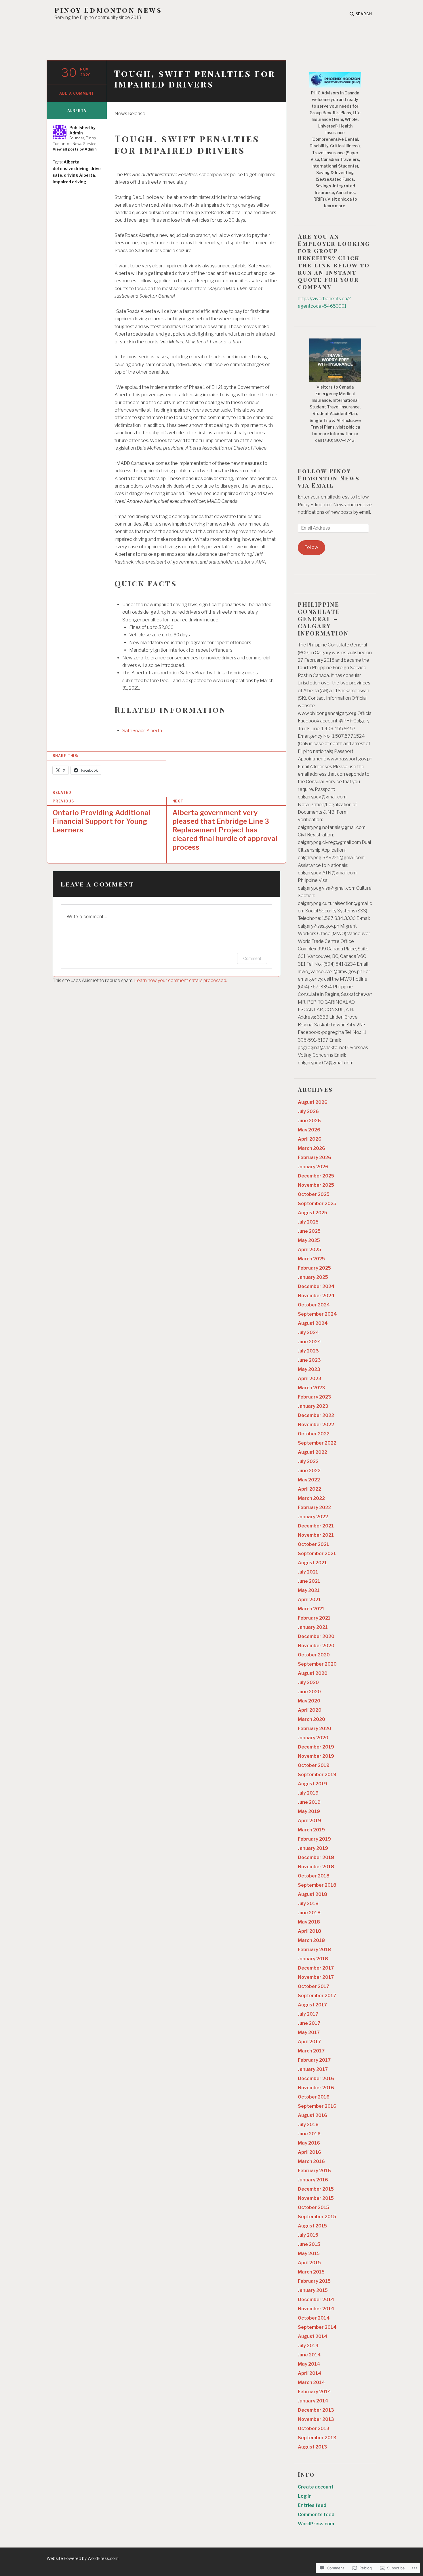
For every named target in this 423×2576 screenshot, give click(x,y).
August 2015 (312, 2226)
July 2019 (308, 1793)
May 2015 (309, 2253)
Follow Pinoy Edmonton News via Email (329, 478)
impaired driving (69, 182)
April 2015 (309, 2263)
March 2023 (311, 1388)
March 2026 (311, 1148)
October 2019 (314, 1765)
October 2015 (314, 2207)
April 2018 (309, 1931)
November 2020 (316, 1646)
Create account (316, 2487)
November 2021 (316, 1535)
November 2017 (316, 1977)
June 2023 (309, 1360)
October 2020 (314, 1655)
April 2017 (309, 2042)
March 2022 (311, 1498)
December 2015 (316, 2189)
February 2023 (315, 1397)
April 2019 (309, 1821)
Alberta (77, 111)
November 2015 (316, 2198)
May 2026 (309, 1130)
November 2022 (316, 1425)
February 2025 (314, 1268)
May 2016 (309, 2143)
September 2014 (317, 2327)
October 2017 (314, 1986)
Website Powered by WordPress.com (83, 2558)
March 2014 (311, 2382)
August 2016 (313, 2115)
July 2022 (308, 1461)
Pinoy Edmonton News (108, 10)
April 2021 (309, 1600)
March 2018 (311, 1940)
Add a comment (77, 93)
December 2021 (316, 1526)
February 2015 (314, 2281)
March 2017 (311, 2051)
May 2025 (309, 1240)
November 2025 (316, 1185)
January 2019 (313, 1848)
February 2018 (314, 1950)
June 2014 (309, 2355)
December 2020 (316, 1636)
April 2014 (310, 2373)
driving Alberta (79, 175)
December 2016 (316, 2079)
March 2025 (311, 1259)
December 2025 (316, 1176)
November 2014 (316, 2309)
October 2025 (314, 1194)
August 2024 (313, 1323)
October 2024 (314, 1305)
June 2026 (309, 1121)
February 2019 (314, 1839)
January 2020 (313, 1738)
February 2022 (314, 1507)
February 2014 (315, 2392)
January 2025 (313, 1277)
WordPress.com (316, 2524)
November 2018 (316, 1867)
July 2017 (308, 2014)
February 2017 (314, 2060)
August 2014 (313, 2336)
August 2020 (313, 1673)
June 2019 (309, 1802)
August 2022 (313, 1452)
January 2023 (313, 1406)
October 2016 (314, 2097)
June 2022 (309, 1471)
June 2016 (309, 2134)
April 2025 (309, 1250)
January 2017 (313, 2069)
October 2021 (314, 1544)
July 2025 (308, 1222)
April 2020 (310, 1710)
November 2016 (316, 2088)
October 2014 (314, 2318)
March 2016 (311, 2161)
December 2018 (316, 1857)
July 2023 (308, 1351)
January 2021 (313, 1627)
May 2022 (309, 1480)
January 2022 (313, 1517)
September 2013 (317, 2438)
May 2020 (309, 1701)
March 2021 (311, 1609)
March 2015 (311, 2272)
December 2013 (316, 2410)
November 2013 (316, 2419)
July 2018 (308, 1904)
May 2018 (309, 1922)
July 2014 (308, 2346)
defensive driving (71, 169)
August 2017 (312, 2005)
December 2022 (316, 1415)
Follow (311, 547)
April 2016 (309, 2152)
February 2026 (315, 1157)
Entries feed (312, 2505)
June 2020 (309, 1692)
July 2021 (308, 1572)
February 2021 (314, 1618)
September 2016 (317, 2106)
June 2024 (309, 1342)
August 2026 (313, 1102)
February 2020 (315, 1729)
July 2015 (308, 2235)
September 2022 (317, 1443)
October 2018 (314, 1876)
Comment (252, 958)
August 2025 (313, 1213)
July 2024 (308, 1332)
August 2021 (312, 1563)
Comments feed (316, 2515)
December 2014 (316, 2300)
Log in (305, 2496)
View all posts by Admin (75, 149)
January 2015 (313, 2290)
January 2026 (313, 1167)
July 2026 (308, 1111)
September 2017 (317, 1996)
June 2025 (309, 1231)
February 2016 (314, 2171)
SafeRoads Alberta (142, 731)
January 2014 (313, 2401)
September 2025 (317, 1204)
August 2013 (313, 2447)
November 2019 (316, 1756)
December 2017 (316, 1968)
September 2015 (317, 2217)
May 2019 (309, 1811)
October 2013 (314, 2428)
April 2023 (310, 1379)
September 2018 (317, 1885)
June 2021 (309, 1581)
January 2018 (313, 1959)
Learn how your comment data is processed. (181, 980)
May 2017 (309, 2032)
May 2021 (309, 1590)
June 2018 (309, 1913)
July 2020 (308, 1682)
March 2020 (311, 1719)
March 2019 (311, 1830)
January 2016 (313, 2180)
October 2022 (314, 1434)
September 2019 (317, 1775)
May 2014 (309, 2364)
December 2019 (316, 1747)
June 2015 (309, 2244)
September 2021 (317, 1554)
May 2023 (309, 1369)
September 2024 (317, 1314)
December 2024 (316, 1286)
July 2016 (308, 2125)
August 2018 (313, 1894)
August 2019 (313, 1784)
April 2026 (310, 1139)
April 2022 (309, 1489)
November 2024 (316, 1296)
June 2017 (309, 2023)
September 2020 (317, 1664)
